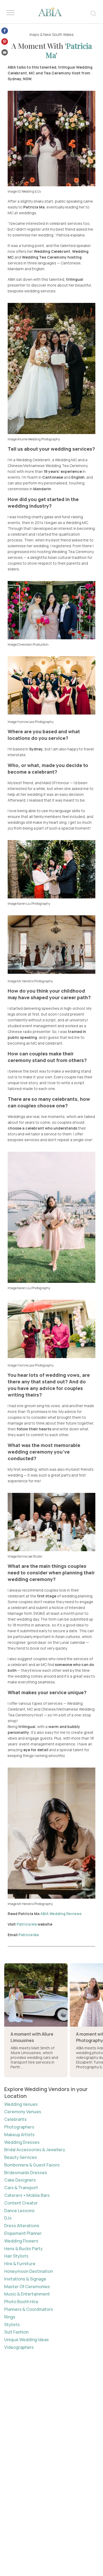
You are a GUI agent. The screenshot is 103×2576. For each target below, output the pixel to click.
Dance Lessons (19, 2211)
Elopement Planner (23, 2233)
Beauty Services (21, 2157)
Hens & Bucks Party (24, 2249)
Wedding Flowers (21, 2241)
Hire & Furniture (20, 2264)
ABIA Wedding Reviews (61, 1914)
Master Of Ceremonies (27, 2287)
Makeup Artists (19, 2135)
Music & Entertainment (27, 2294)
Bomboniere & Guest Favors (32, 2165)
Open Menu (11, 13)
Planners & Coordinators (29, 2309)
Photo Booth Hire (21, 2302)
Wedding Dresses (22, 2142)
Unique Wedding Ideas (27, 2340)
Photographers (19, 2127)
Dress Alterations (22, 2226)
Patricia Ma (69, 50)
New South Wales (58, 34)
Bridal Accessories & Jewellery (35, 2150)
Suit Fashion (16, 2332)
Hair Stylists (16, 2256)
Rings (10, 2317)
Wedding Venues (21, 2104)
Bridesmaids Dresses (26, 2173)
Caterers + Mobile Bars (27, 2195)
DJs (8, 2218)
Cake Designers (20, 2180)
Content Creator (21, 2203)
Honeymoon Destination (29, 2271)
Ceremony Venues (23, 2112)
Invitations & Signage (25, 2279)
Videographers (19, 2347)
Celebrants (15, 2119)
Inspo (34, 34)
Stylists (12, 2325)
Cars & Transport (21, 2188)
